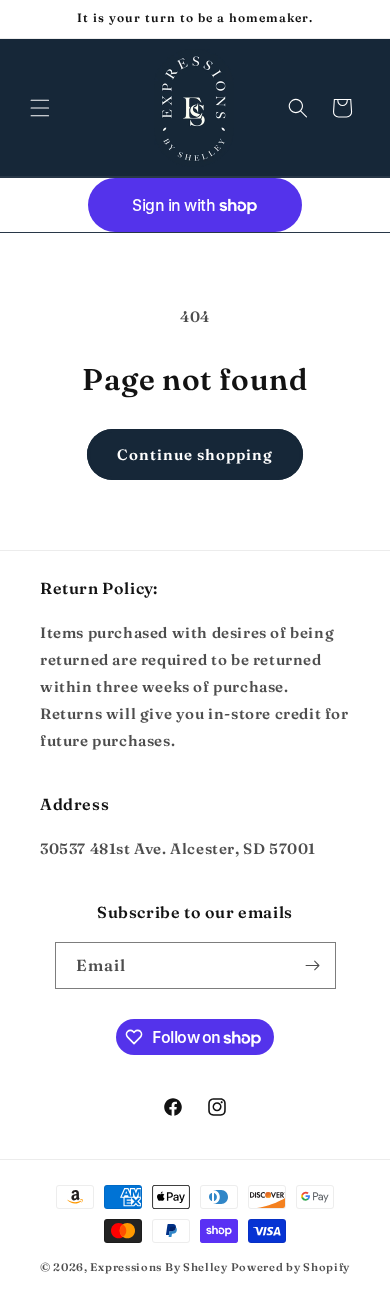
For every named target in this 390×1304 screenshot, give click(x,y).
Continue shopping (195, 454)
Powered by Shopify (291, 1267)
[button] (40, 108)
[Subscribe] (313, 965)
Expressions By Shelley (158, 1267)
